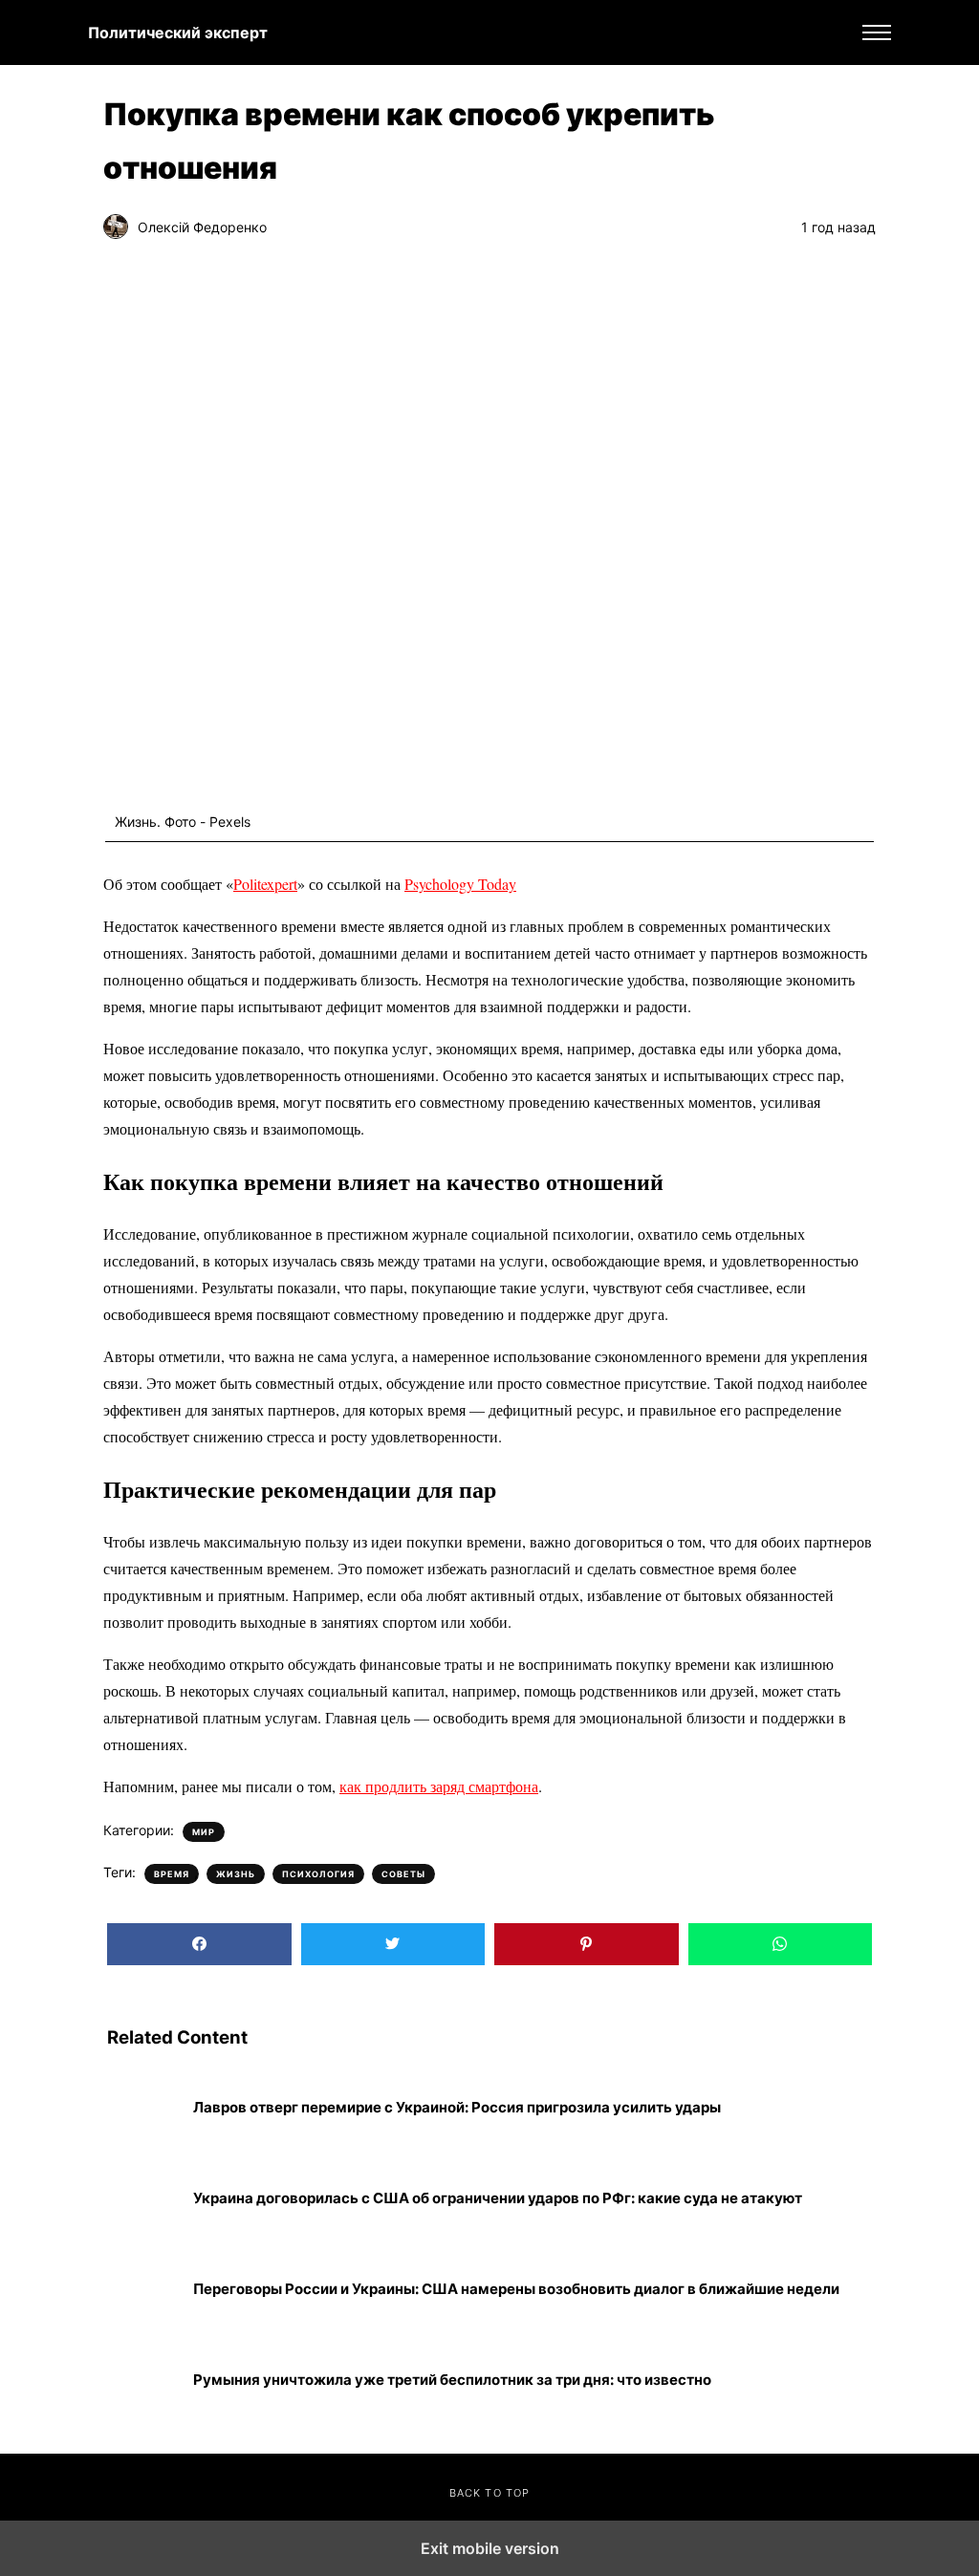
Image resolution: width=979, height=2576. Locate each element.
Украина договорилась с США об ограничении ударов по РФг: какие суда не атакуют (498, 2198)
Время (172, 1874)
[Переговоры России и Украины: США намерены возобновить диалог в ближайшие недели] (143, 2289)
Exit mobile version (490, 2548)
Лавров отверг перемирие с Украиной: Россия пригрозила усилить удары (457, 2108)
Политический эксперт (178, 32)
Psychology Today (460, 884)
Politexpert (265, 884)
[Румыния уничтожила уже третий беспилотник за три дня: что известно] (143, 2380)
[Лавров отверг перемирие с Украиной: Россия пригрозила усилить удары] (143, 2107)
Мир (204, 1832)
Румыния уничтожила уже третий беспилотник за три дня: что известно (452, 2380)
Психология (318, 1874)
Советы (403, 1874)
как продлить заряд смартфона (439, 1786)
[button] (877, 32)
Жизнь (236, 1874)
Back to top (489, 2493)
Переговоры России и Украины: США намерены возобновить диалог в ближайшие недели (516, 2289)
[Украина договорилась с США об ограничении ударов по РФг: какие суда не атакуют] (143, 2198)
